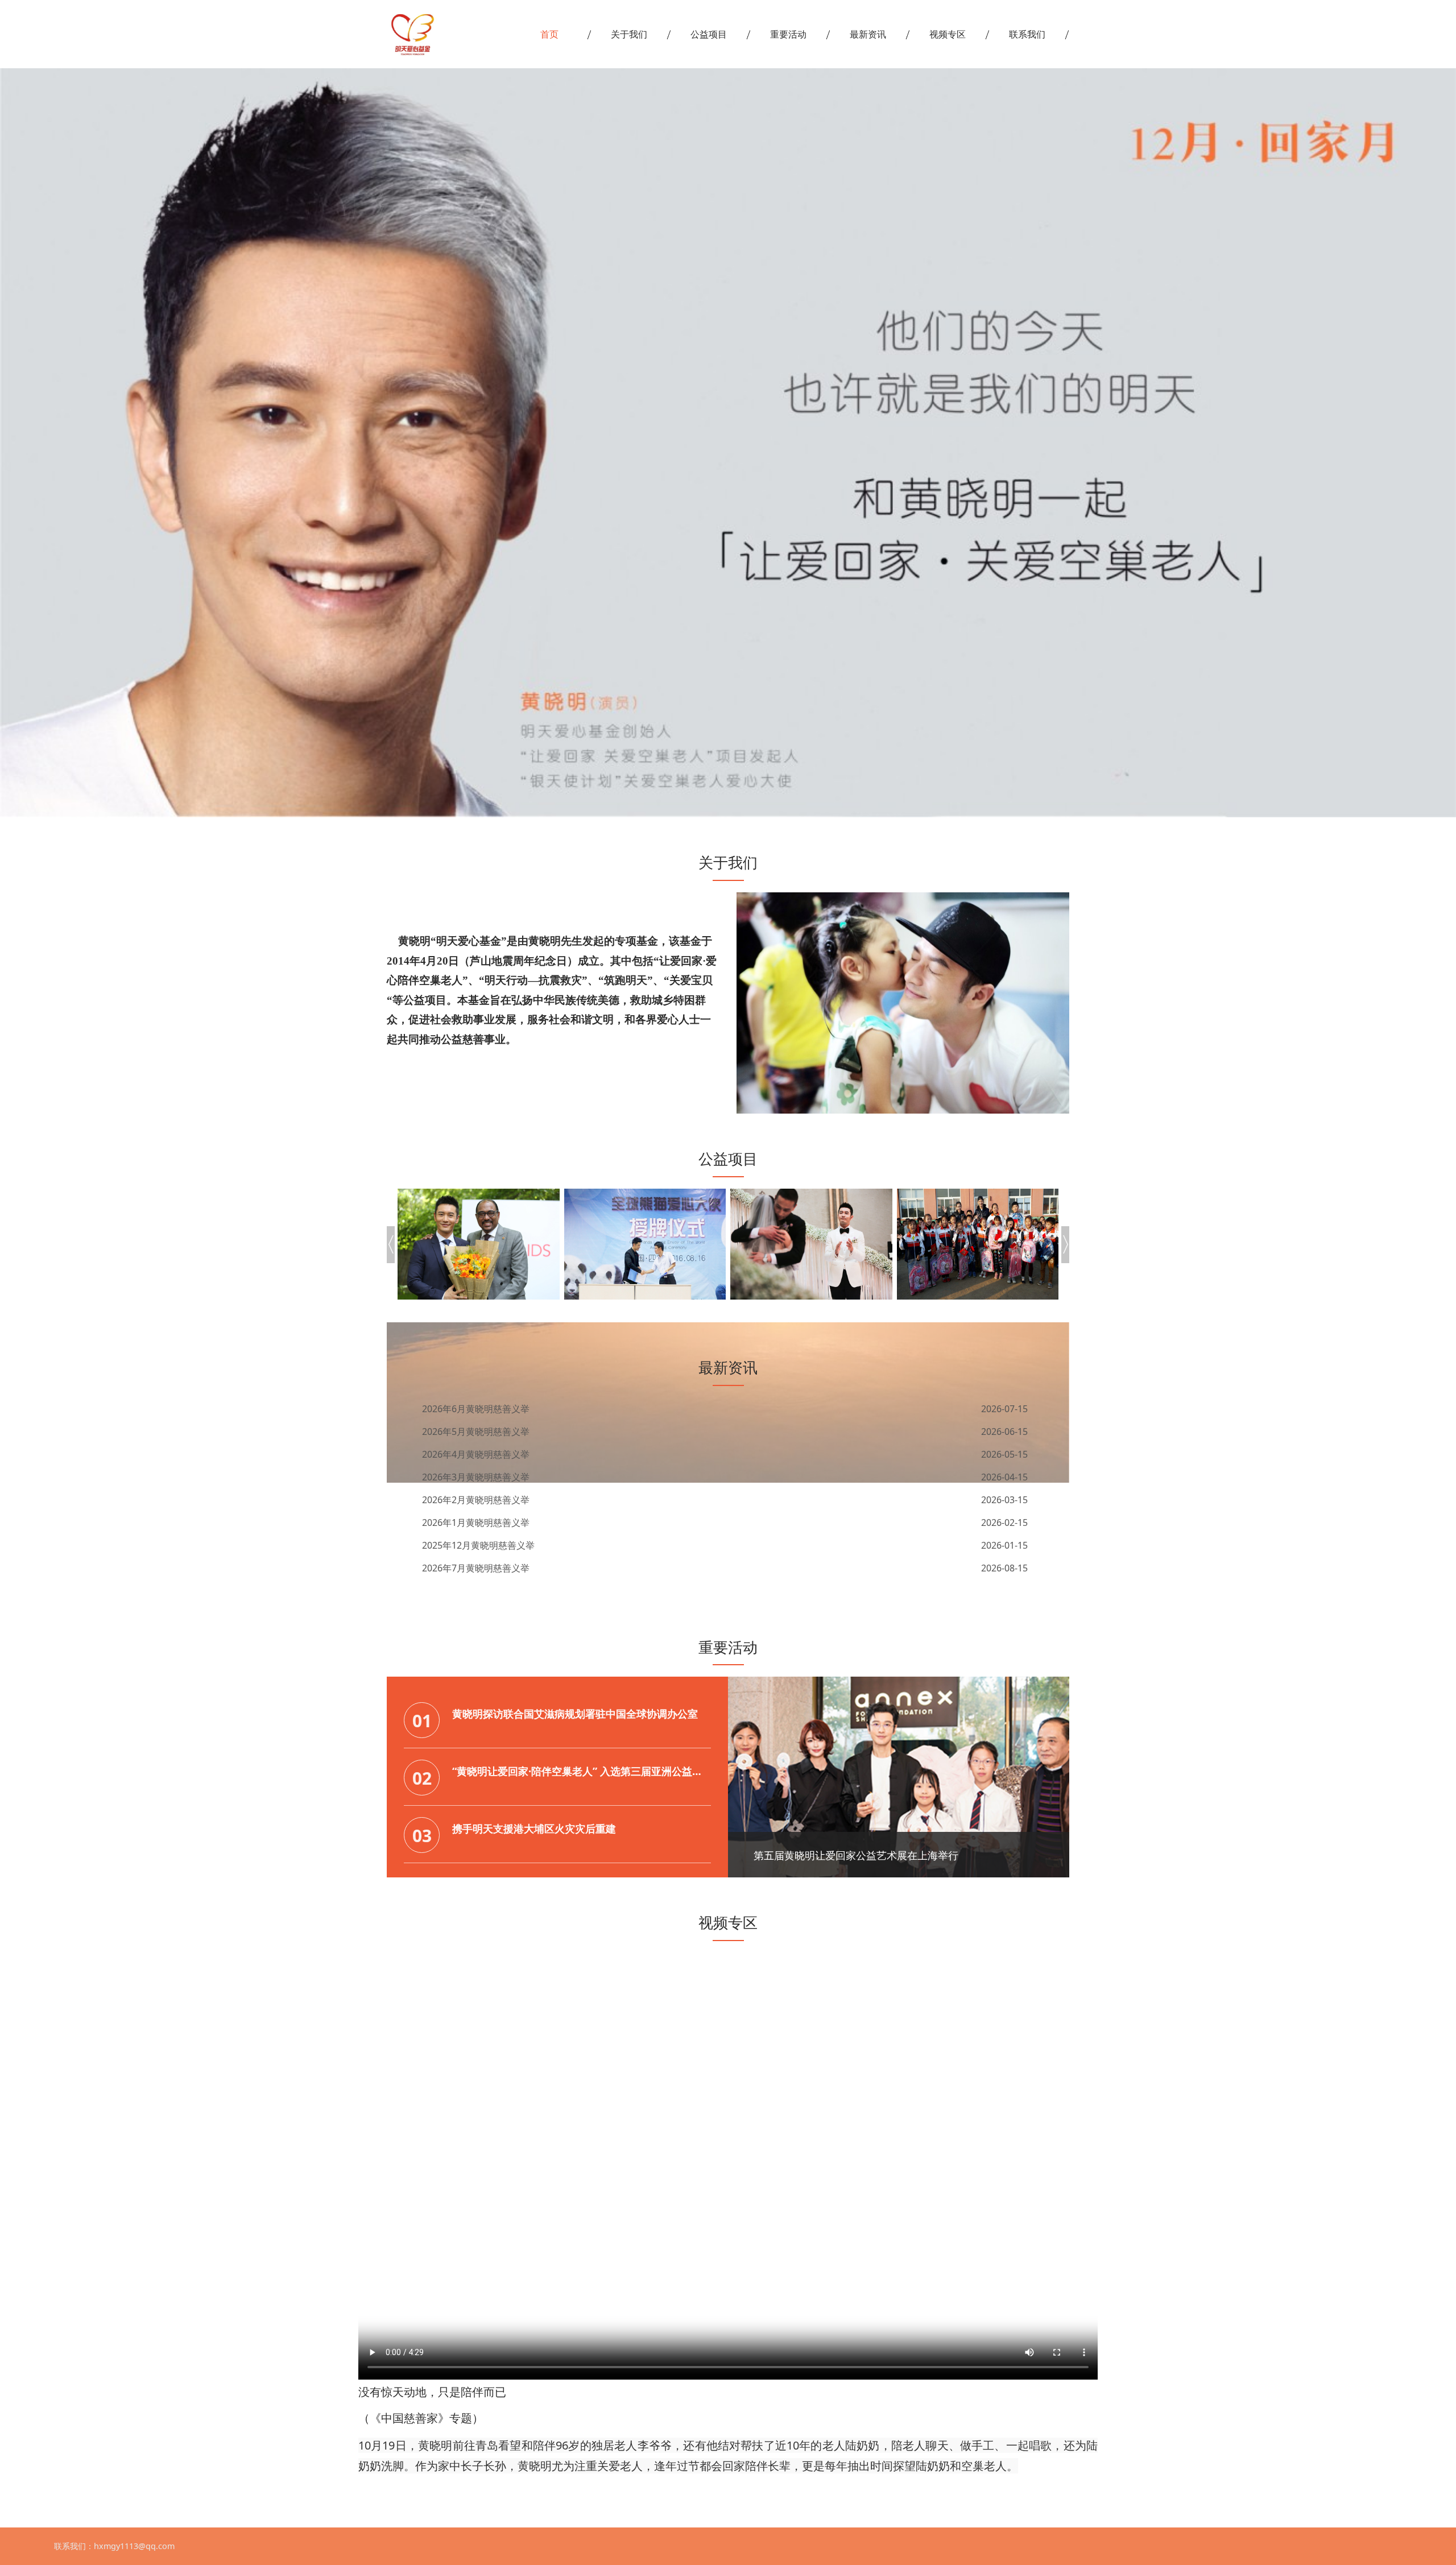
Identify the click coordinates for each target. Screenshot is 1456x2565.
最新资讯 (868, 34)
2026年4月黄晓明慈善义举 (476, 1432)
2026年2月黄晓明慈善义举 (476, 1477)
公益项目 (709, 34)
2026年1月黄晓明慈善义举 (476, 1500)
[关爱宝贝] (811, 1244)
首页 (549, 34)
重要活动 (788, 34)
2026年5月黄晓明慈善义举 (476, 1409)
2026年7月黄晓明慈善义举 (476, 1545)
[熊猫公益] (479, 1244)
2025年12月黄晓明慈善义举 (478, 1523)
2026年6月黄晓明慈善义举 (476, 1568)
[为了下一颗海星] (645, 1244)
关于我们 (629, 34)
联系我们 (1027, 34)
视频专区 (948, 34)
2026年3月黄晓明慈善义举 (476, 1454)
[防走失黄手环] (978, 1244)
